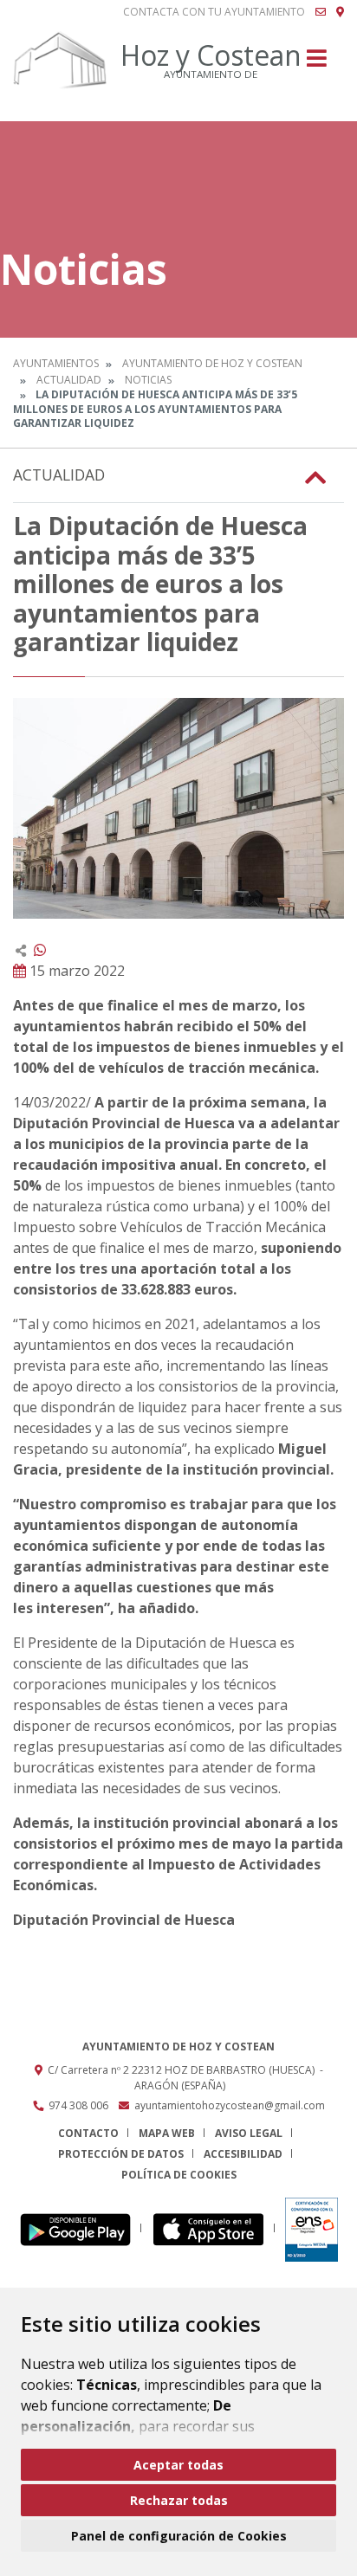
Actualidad (69, 380)
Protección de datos (121, 2154)
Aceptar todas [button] (178, 2465)
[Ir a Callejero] (340, 12)
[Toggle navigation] (317, 64)
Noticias (148, 380)
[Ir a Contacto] (321, 12)
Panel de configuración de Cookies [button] (179, 2536)
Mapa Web (167, 2133)
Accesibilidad (243, 2154)
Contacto (88, 2133)
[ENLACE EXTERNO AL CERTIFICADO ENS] (312, 2228)
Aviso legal (249, 2133)
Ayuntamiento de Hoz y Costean (212, 363)
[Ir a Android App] (80, 2228)
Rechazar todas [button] (179, 2500)
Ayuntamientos (56, 363)
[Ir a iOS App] (214, 2228)
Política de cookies (179, 2175)
